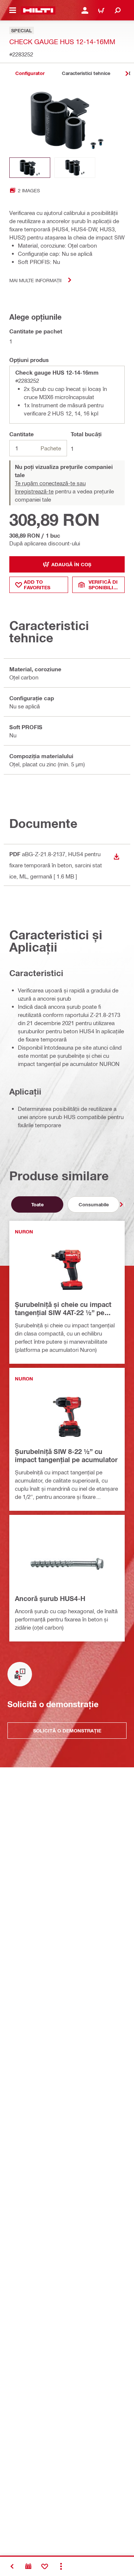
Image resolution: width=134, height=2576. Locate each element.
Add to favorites (37, 585)
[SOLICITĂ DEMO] (28, 2566)
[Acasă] (38, 10)
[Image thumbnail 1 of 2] (30, 168)
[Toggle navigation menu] (13, 10)
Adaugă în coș (71, 564)
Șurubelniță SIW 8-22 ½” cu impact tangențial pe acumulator (66, 1455)
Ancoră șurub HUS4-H (50, 1598)
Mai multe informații (35, 280)
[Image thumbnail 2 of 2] (75, 168)
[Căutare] (118, 10)
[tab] (30, 73)
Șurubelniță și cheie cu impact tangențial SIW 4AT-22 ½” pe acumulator (63, 1309)
